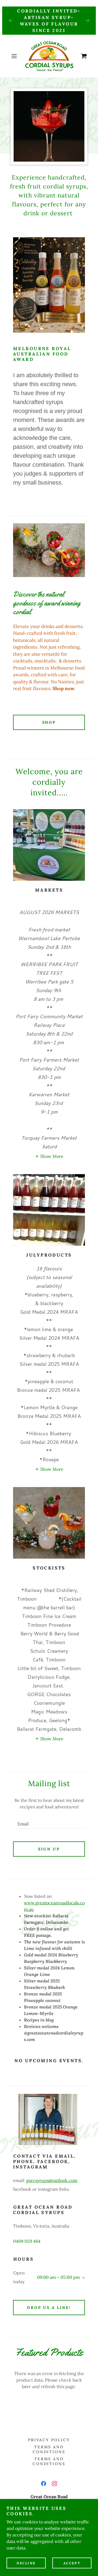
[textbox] (49, 1821)
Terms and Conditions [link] (49, 2449)
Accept (72, 2563)
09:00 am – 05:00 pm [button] (58, 2277)
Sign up (49, 1849)
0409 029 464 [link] (27, 2241)
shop (49, 722)
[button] (15, 56)
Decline (26, 2563)
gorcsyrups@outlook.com (52, 2180)
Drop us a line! (49, 2308)
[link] (49, 56)
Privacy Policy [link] (49, 2440)
